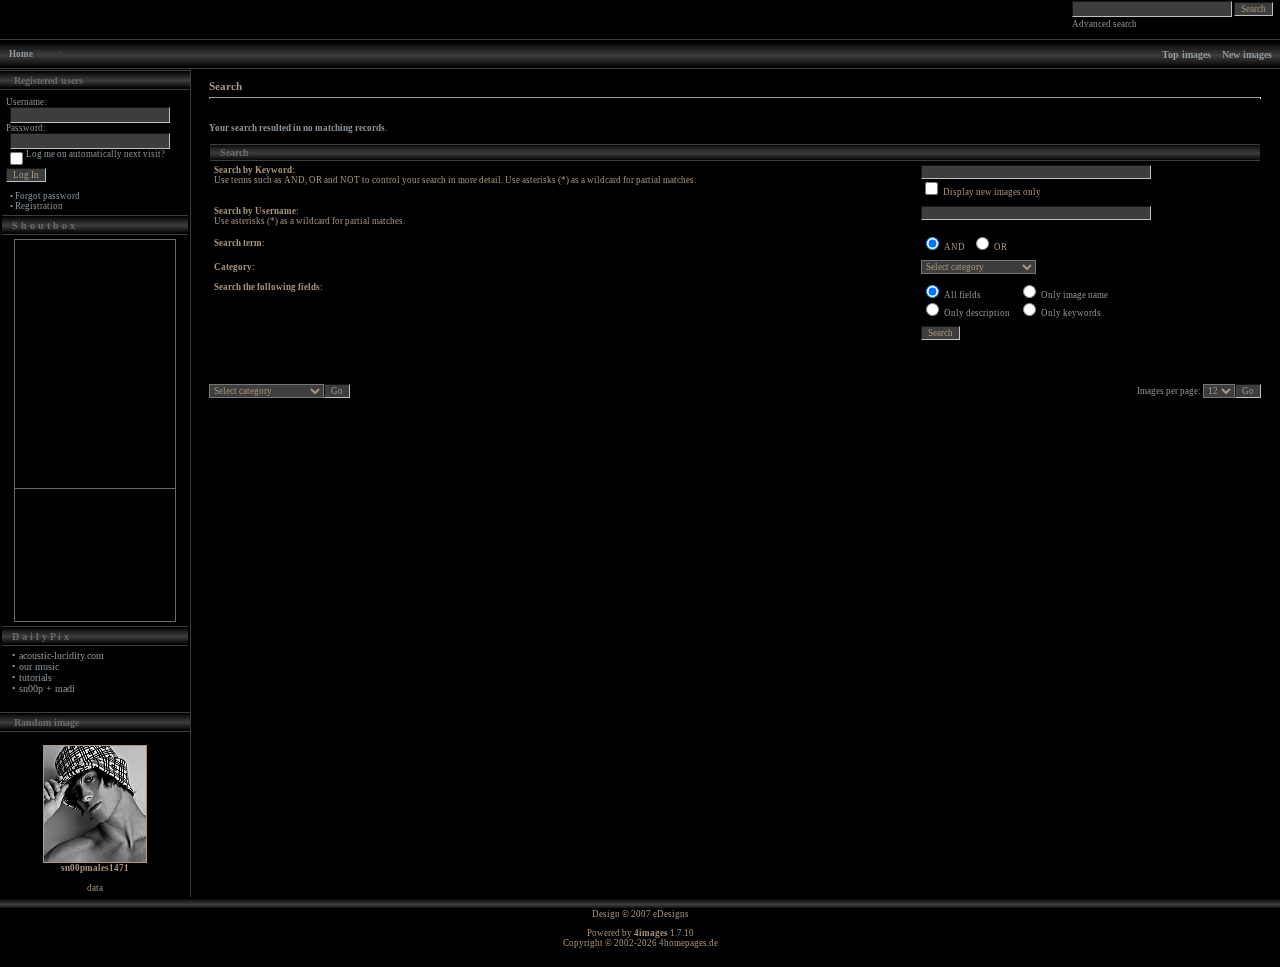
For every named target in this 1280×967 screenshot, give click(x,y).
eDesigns (671, 914)
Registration (39, 206)
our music (39, 666)
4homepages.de (688, 943)
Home (21, 54)
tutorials (35, 677)
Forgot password (47, 196)
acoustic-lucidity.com (61, 655)
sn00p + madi (47, 688)
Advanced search (1104, 24)
